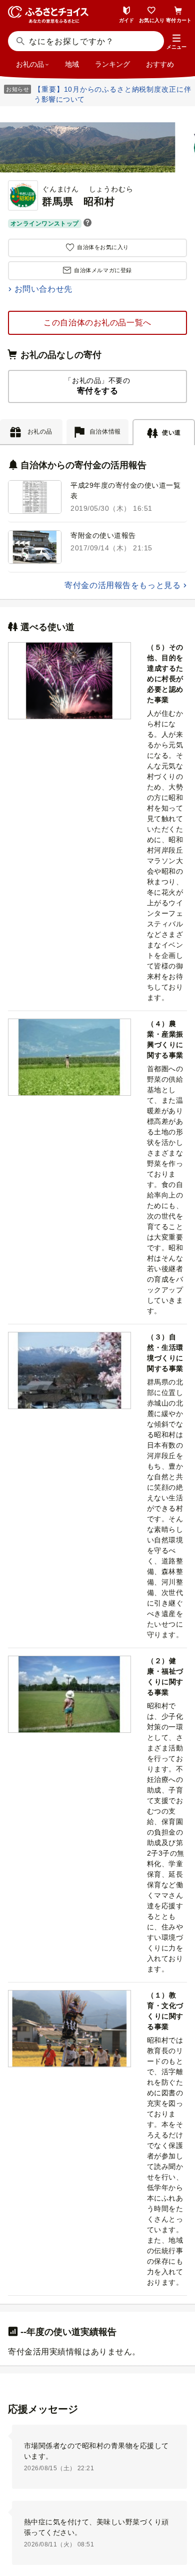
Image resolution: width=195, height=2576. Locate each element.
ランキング (112, 64)
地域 (72, 64)
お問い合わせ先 (43, 289)
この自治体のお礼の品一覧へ (97, 323)
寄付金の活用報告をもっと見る (122, 585)
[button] (176, 42)
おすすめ (160, 64)
